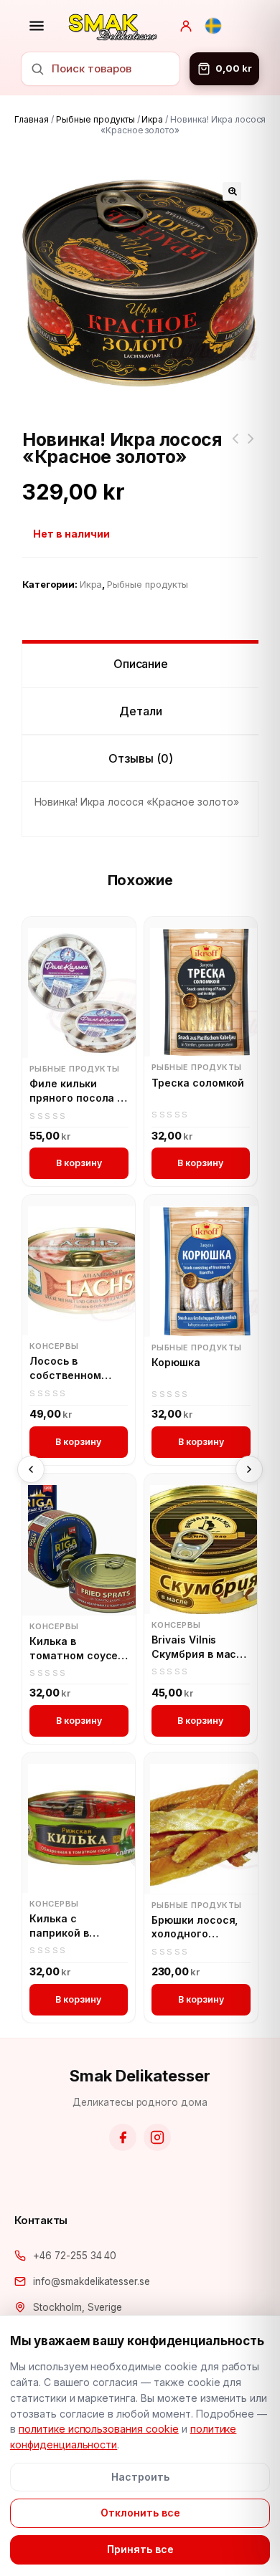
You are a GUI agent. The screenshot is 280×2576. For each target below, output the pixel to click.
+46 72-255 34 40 (75, 2256)
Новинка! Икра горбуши (251, 447)
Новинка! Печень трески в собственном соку (235, 447)
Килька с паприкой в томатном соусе (74, 1926)
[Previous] (31, 1469)
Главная (32, 119)
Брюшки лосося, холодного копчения (195, 1927)
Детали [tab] (141, 711)
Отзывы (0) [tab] (141, 758)
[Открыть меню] (37, 26)
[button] (232, 191)
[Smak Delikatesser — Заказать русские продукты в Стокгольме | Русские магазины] (113, 26)
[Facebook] (123, 2137)
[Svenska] (213, 26)
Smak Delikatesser (140, 2076)
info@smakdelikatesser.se (92, 2281)
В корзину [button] (79, 1163)
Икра (152, 119)
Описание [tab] (141, 664)
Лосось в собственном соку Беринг (65, 1368)
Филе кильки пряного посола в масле (76, 1091)
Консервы (54, 1346)
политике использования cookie (99, 2429)
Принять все (140, 2549)
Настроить (140, 2477)
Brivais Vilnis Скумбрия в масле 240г (200, 1647)
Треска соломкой (198, 1083)
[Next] (249, 1469)
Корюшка (176, 1362)
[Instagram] (157, 2137)
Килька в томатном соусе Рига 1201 (74, 1649)
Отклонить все (140, 2513)
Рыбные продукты (95, 119)
